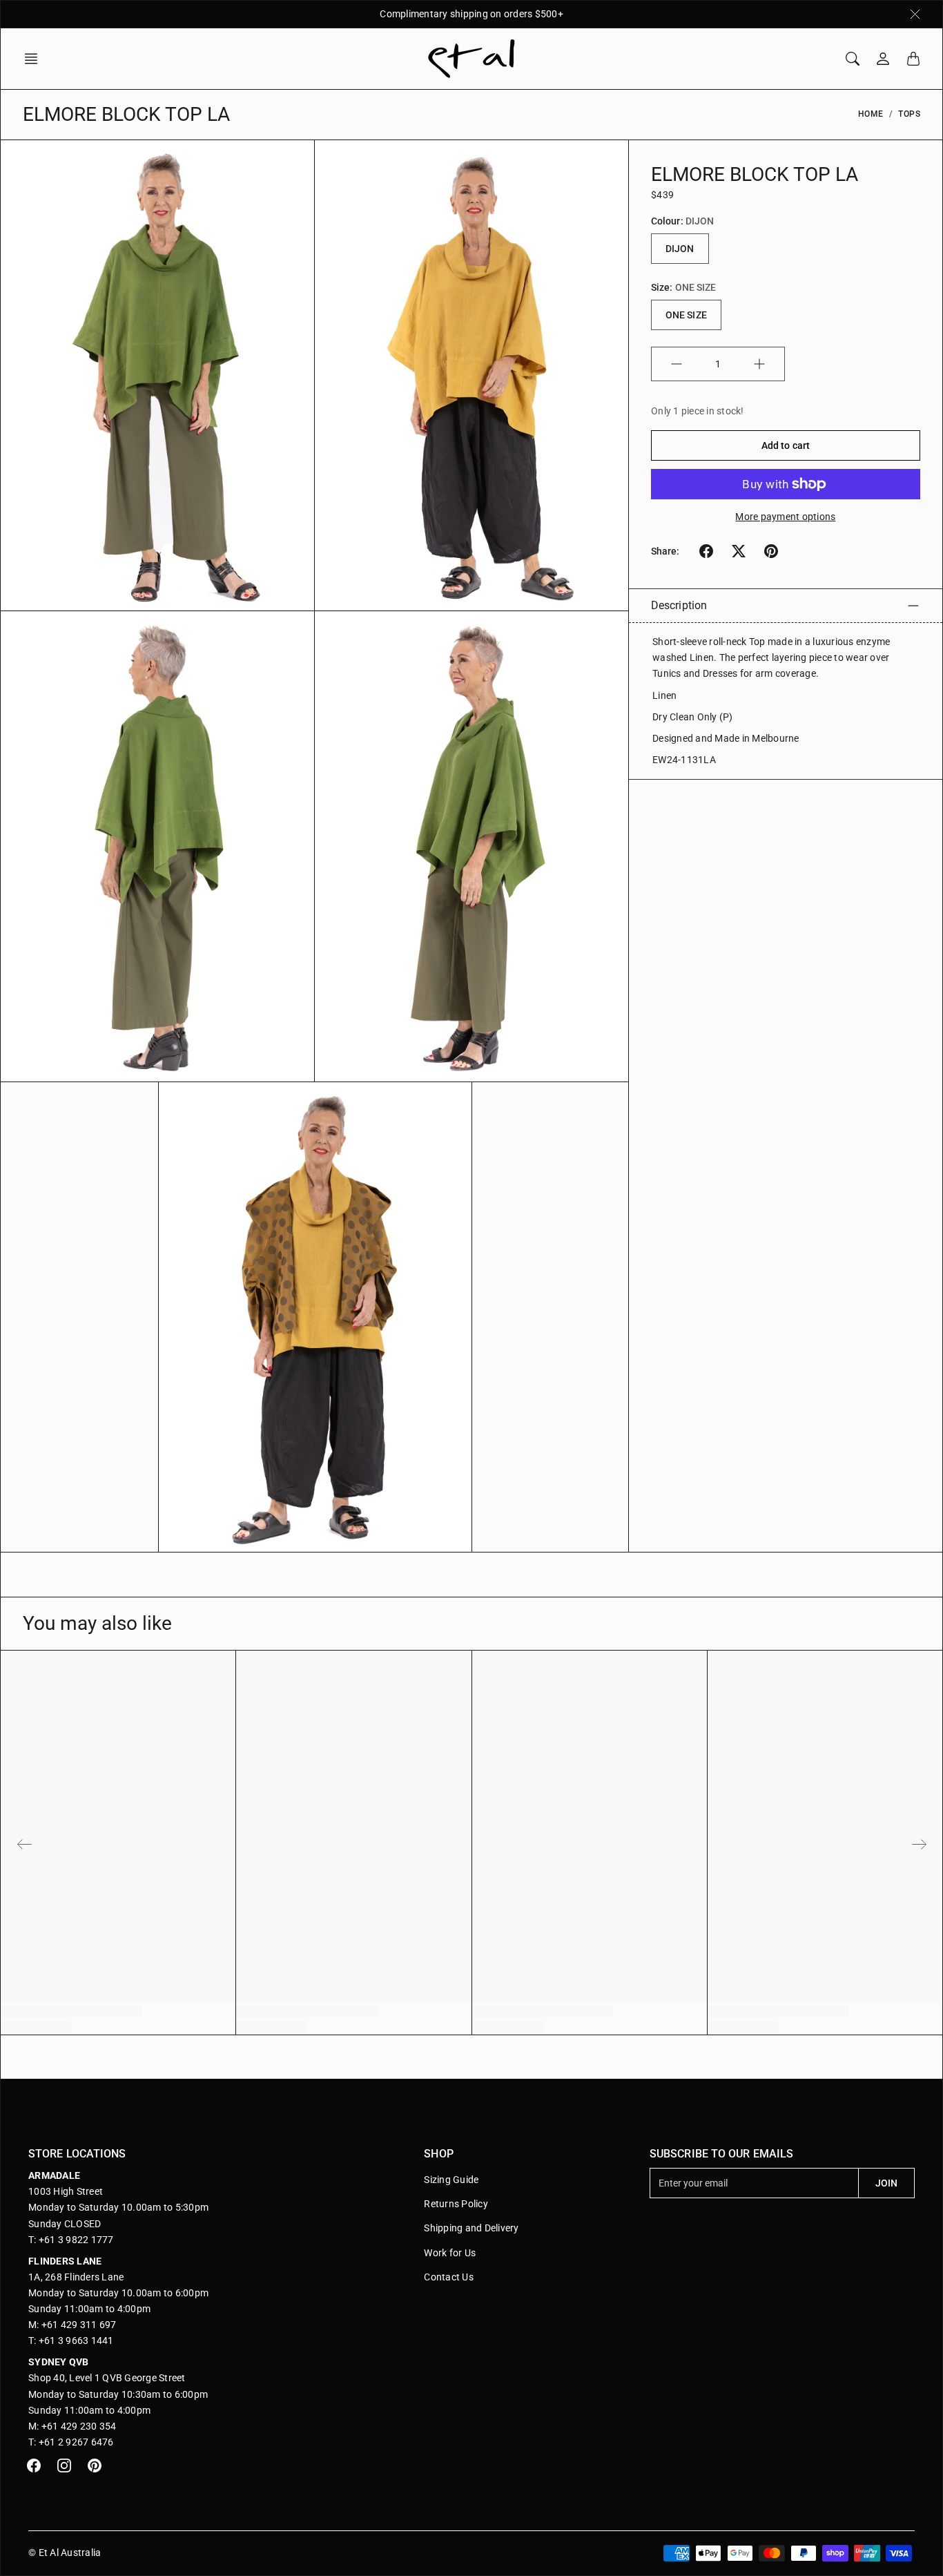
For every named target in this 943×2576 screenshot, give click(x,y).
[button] (35, 59)
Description (679, 605)
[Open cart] (913, 59)
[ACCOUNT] (883, 59)
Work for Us (450, 2253)
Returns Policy (456, 2204)
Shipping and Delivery (471, 2228)
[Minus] (677, 364)
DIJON (680, 249)
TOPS (909, 114)
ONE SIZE (686, 315)
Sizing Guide (451, 2180)
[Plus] (759, 364)
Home (871, 114)
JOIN (886, 2183)
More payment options (785, 517)
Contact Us (449, 2277)
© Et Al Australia (65, 2553)
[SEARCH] (853, 59)
